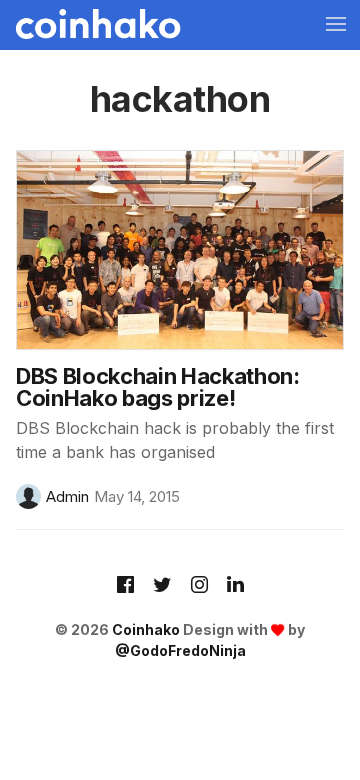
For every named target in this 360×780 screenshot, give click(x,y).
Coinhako (146, 629)
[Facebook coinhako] (125, 586)
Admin (67, 496)
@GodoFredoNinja (180, 650)
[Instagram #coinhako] (199, 586)
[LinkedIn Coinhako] (235, 586)
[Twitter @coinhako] (162, 586)
